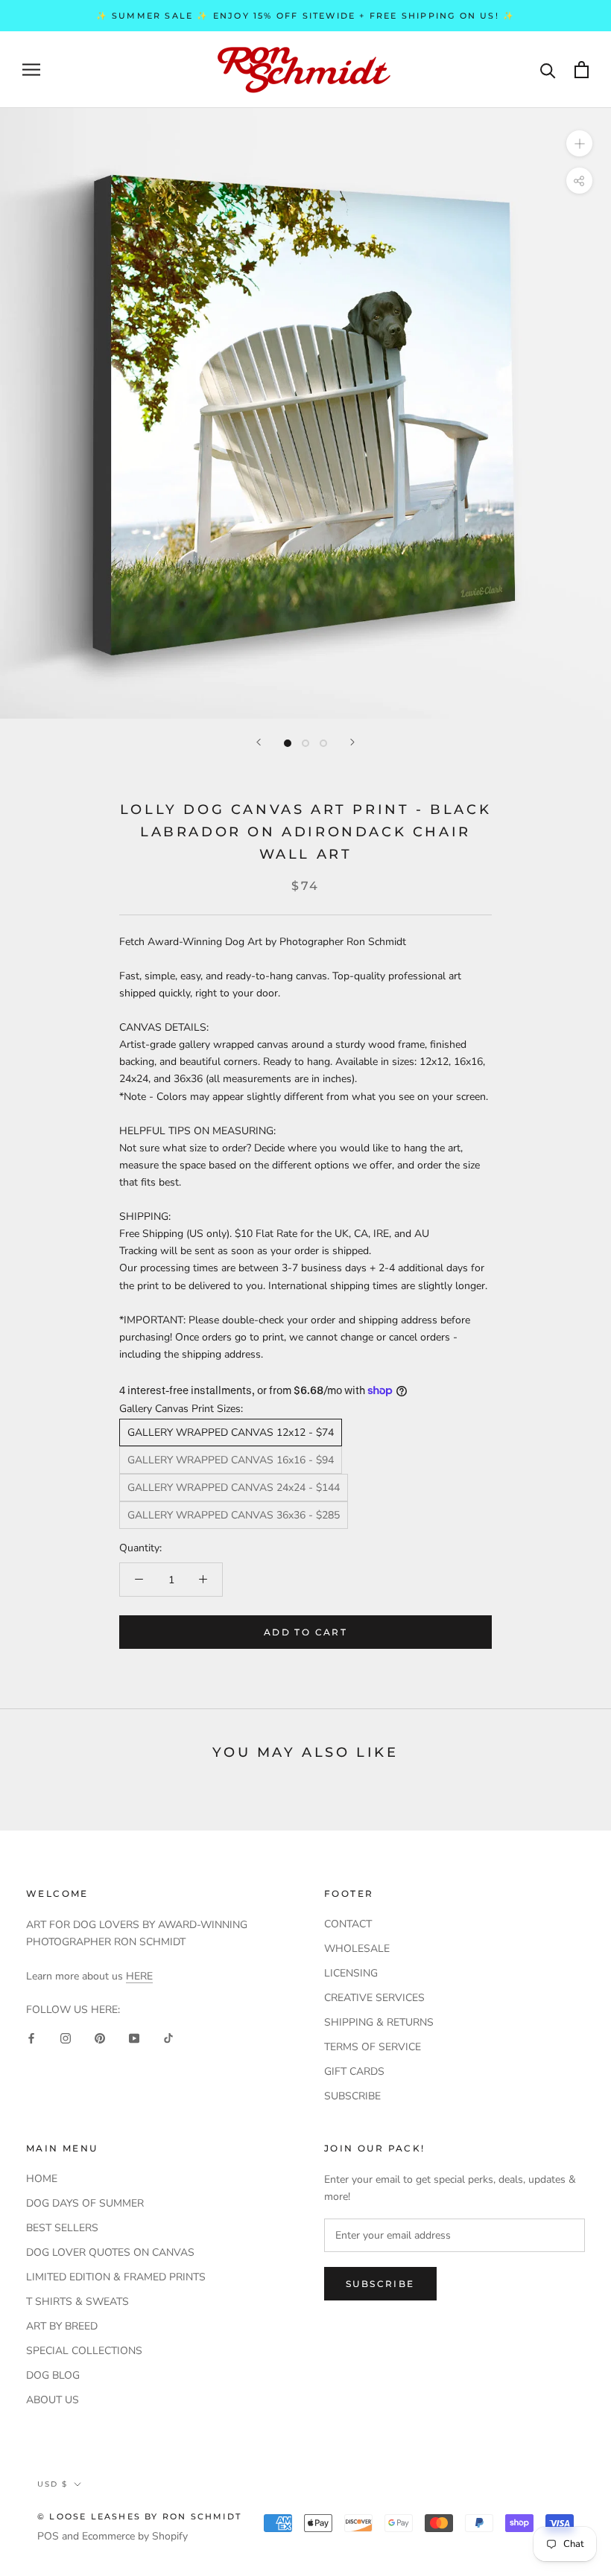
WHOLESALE (357, 1949)
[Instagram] (66, 2037)
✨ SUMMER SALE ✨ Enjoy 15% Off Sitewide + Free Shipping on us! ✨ (306, 16)
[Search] (548, 70)
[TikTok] (168, 2037)
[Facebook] (31, 2037)
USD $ (53, 2484)
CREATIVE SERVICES (374, 1998)
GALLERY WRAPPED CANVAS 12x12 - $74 (231, 1432)
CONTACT (348, 1924)
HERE (139, 1976)
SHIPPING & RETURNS (379, 2022)
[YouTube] (134, 2037)
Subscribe (380, 2284)
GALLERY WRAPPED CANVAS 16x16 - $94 (231, 1460)
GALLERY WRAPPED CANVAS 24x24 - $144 (234, 1488)
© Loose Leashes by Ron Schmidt (139, 2516)
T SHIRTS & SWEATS (77, 2302)
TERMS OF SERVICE (373, 2047)
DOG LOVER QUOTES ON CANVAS (110, 2252)
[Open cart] (582, 70)
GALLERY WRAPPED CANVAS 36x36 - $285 (234, 1515)
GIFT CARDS (354, 2071)
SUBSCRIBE (352, 2096)
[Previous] (259, 742)
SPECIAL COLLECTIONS (84, 2351)
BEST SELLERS (62, 2228)
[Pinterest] (100, 2037)
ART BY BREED (62, 2326)
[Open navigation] (31, 70)
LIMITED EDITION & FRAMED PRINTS (116, 2277)
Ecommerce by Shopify (135, 2536)
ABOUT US (53, 2400)
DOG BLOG (53, 2375)
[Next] (352, 742)
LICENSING (351, 1973)
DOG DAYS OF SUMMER (85, 2203)
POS (48, 2536)
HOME (42, 2179)
